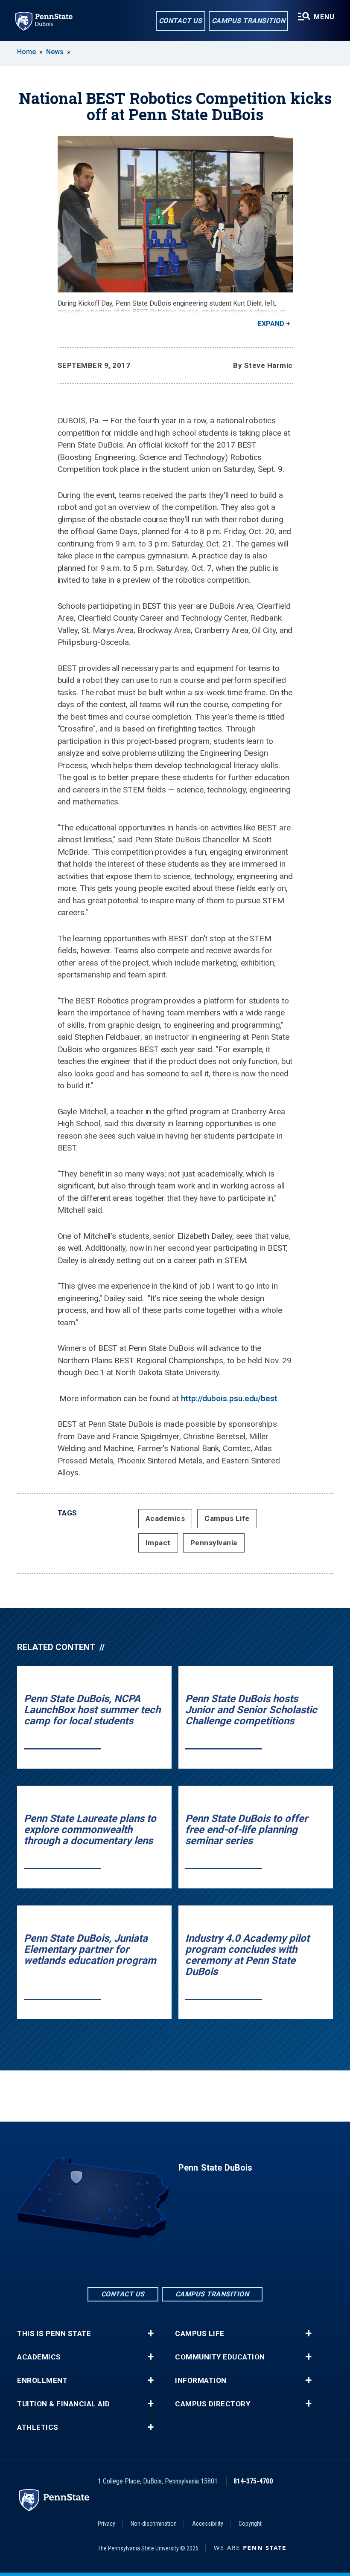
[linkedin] (175, 2262)
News (55, 52)
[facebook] (153, 2262)
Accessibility (208, 2524)
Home (26, 52)
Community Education (220, 2357)
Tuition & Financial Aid (64, 2404)
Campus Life (227, 1518)
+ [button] (150, 2333)
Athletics (38, 2427)
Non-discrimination (154, 2524)
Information (201, 2381)
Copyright (250, 2524)
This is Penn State (54, 2334)
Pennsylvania (214, 1543)
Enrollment (42, 2381)
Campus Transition (249, 21)
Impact (158, 1543)
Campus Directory (213, 2404)
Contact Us (181, 21)
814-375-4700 (253, 2481)
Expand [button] (271, 324)
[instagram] (197, 2262)
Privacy (106, 2524)
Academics (165, 1518)
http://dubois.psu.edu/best (229, 1398)
